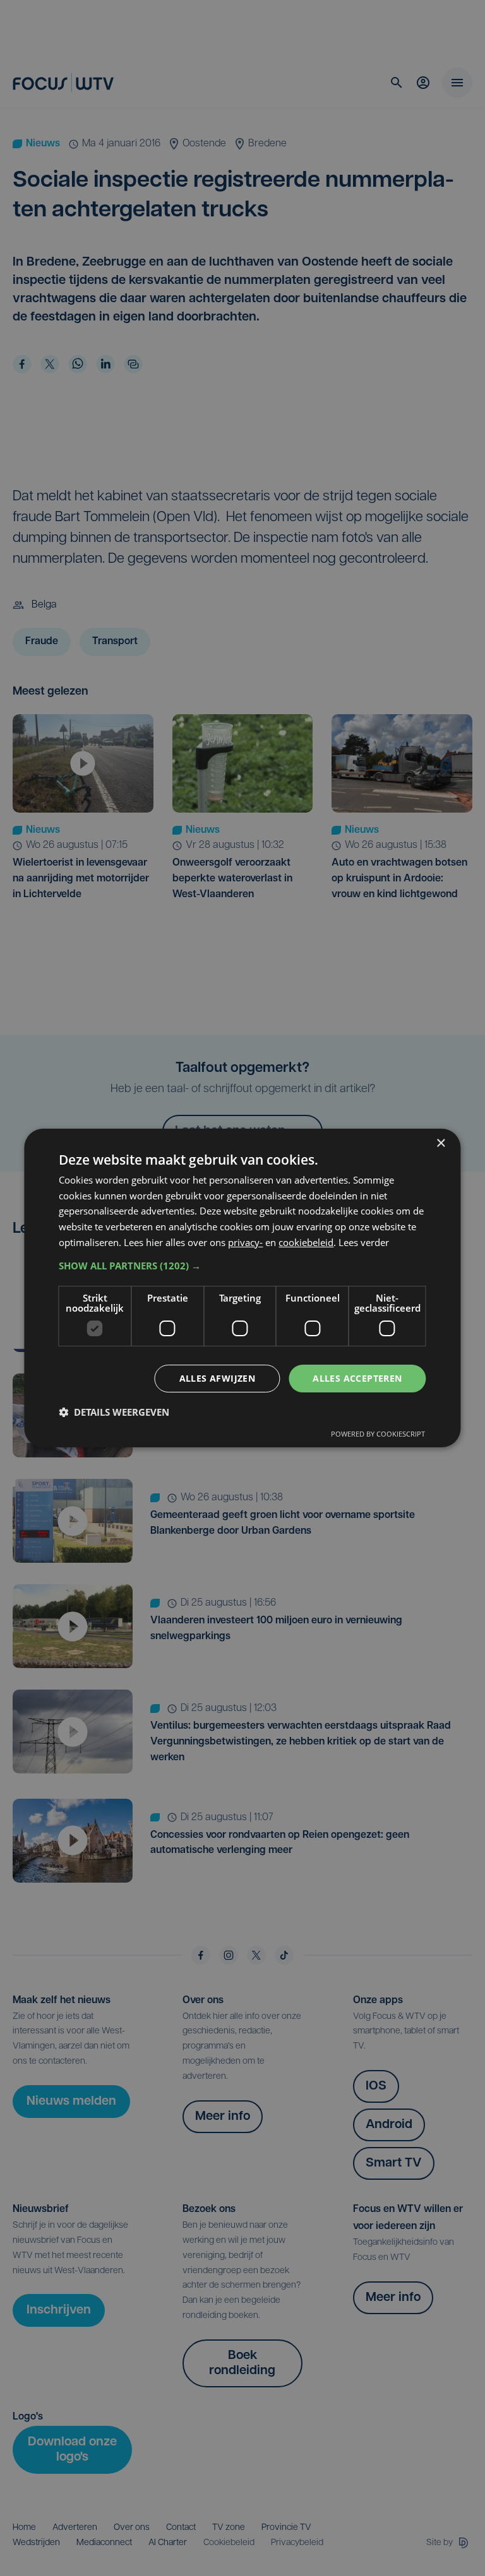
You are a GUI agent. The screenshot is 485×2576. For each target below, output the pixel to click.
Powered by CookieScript (378, 1434)
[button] (242, 1266)
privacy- (245, 1242)
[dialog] (242, 1288)
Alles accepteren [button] (357, 1378)
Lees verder (364, 1242)
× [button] (440, 1144)
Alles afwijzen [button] (218, 1378)
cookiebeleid (306, 1242)
